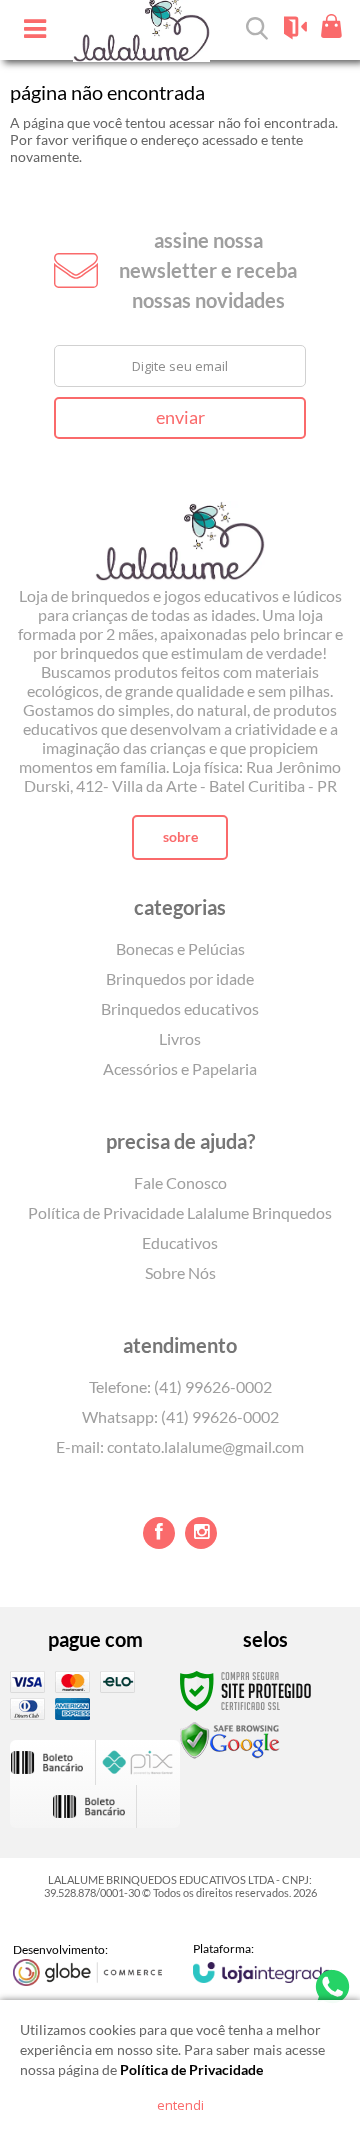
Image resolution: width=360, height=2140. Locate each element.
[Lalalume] (180, 526)
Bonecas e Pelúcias (180, 948)
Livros (180, 1038)
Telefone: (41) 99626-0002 (180, 1386)
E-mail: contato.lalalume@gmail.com (180, 1446)
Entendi (180, 2105)
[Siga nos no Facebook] (159, 1533)
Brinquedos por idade (180, 978)
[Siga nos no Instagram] (201, 1533)
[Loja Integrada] (263, 1962)
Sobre (180, 836)
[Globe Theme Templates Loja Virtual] (88, 1964)
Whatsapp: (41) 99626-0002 (180, 1416)
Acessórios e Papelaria (180, 1068)
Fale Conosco (180, 1182)
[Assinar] (180, 418)
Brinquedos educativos (180, 1008)
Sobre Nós (180, 1272)
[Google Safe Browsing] (230, 1739)
